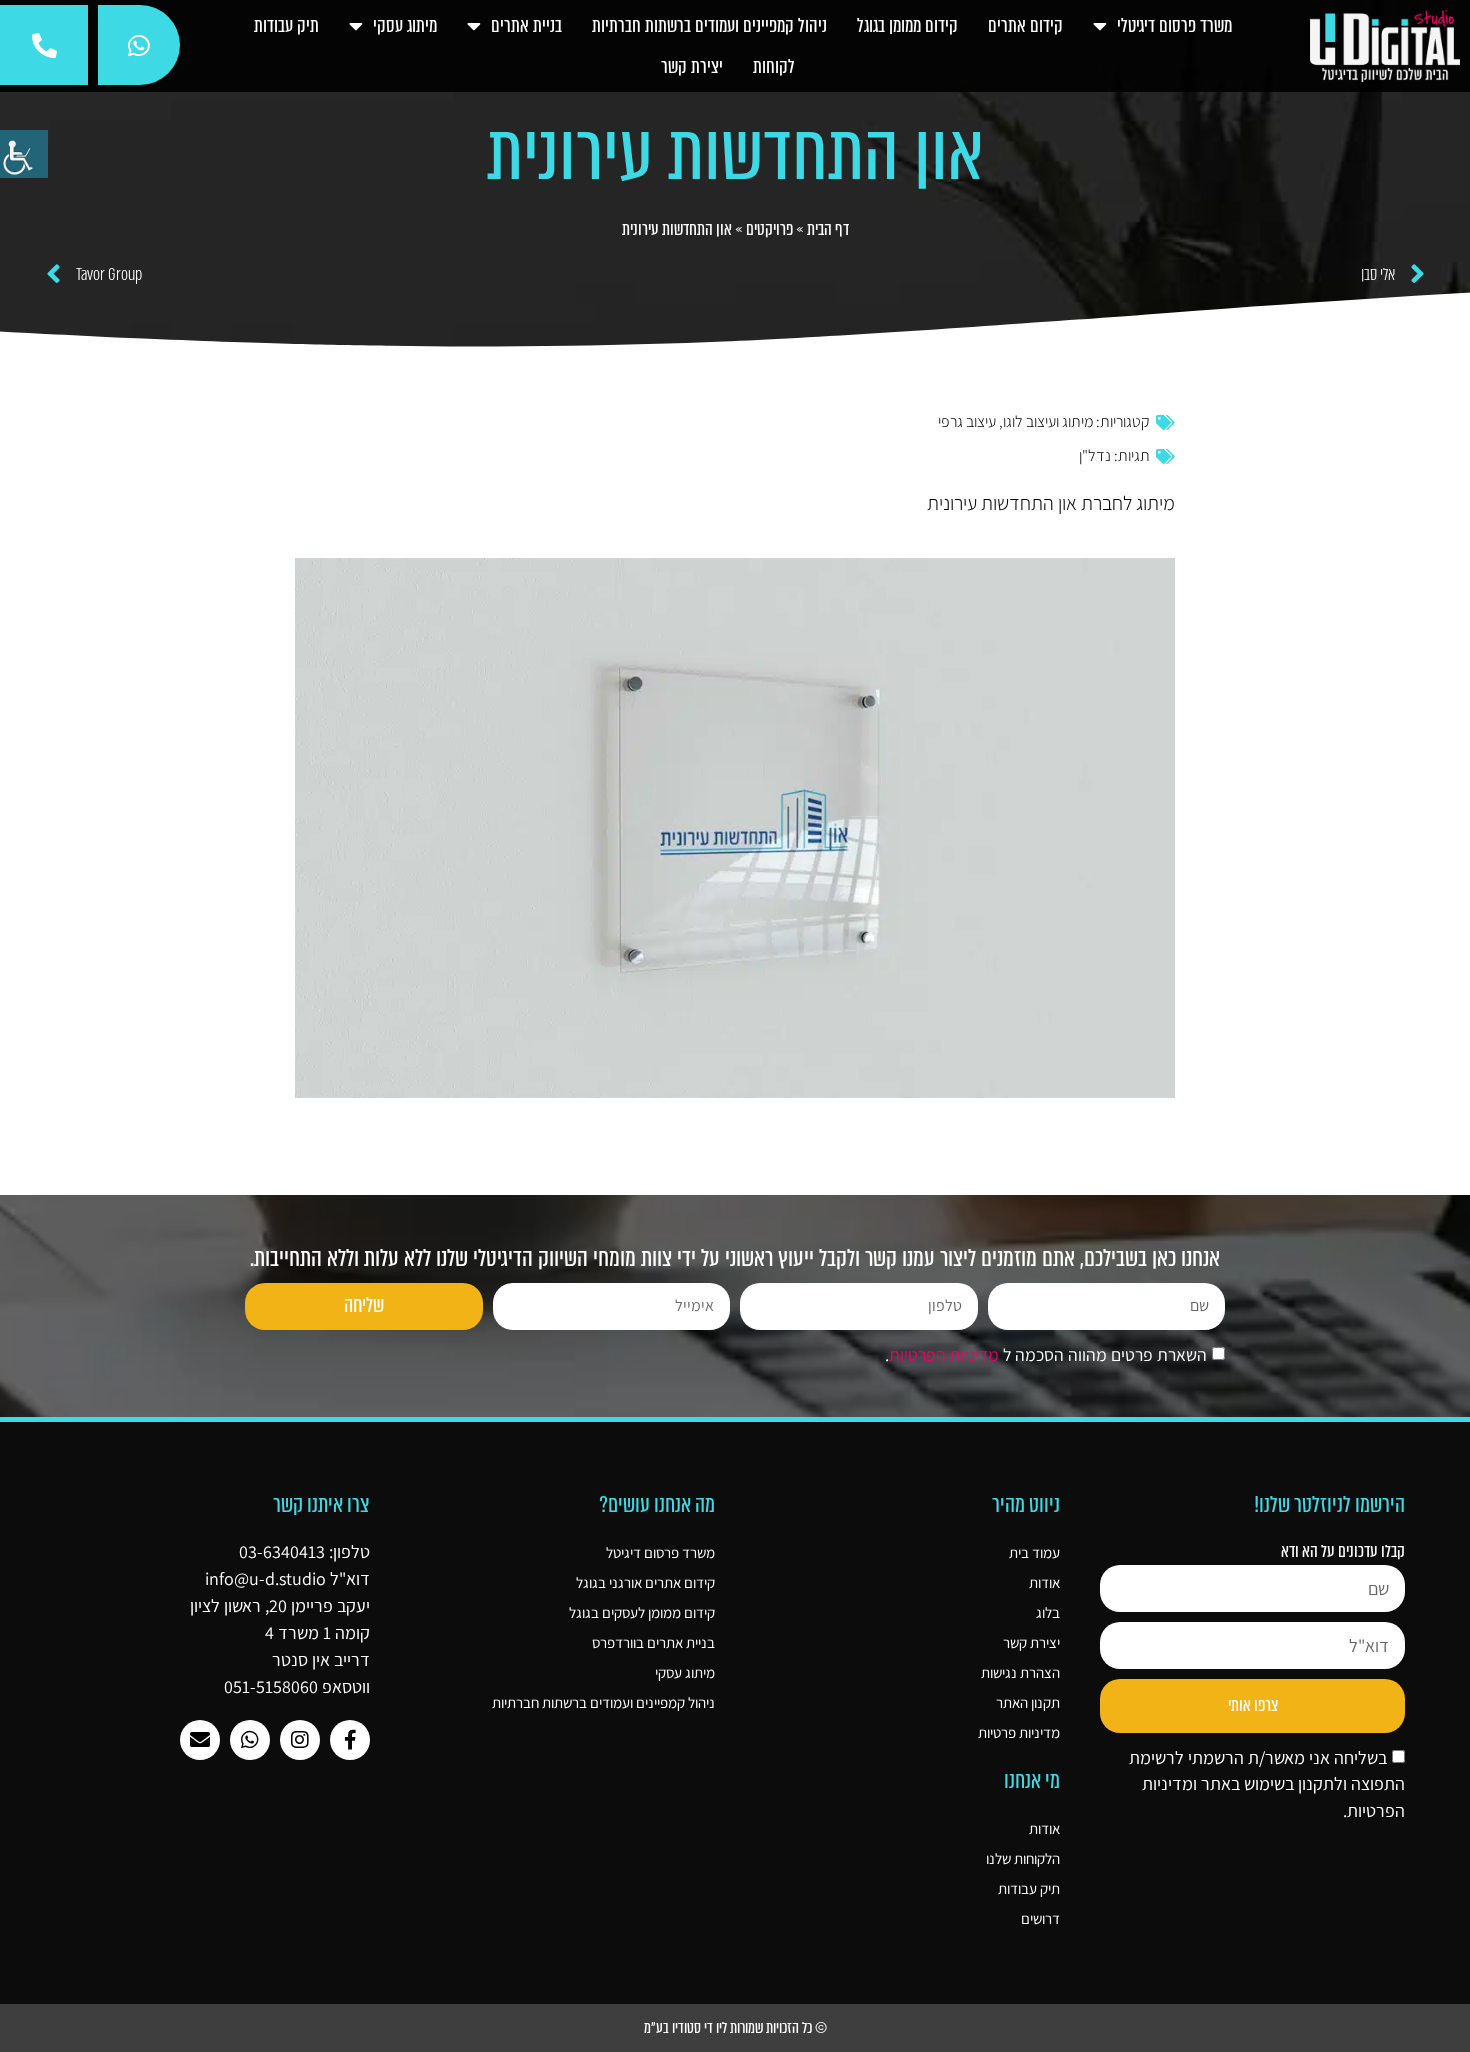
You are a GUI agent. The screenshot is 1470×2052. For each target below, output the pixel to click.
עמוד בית (1034, 1552)
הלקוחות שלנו (1023, 1858)
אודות (1044, 1582)
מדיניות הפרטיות (944, 1354)
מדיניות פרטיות (1019, 1732)
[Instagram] (300, 1740)
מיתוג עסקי (405, 26)
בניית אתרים (526, 26)
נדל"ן (1095, 455)
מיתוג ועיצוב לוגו (1048, 421)
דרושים (1040, 1918)
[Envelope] (200, 1740)
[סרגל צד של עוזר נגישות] (24, 154)
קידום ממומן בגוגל (907, 26)
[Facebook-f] (350, 1740)
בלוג (1048, 1612)
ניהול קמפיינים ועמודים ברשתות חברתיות (709, 26)
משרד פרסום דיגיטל (660, 1552)
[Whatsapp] (250, 1740)
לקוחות (774, 67)
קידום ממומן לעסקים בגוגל (642, 1612)
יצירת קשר (692, 67)
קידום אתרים (1025, 26)
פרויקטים (769, 229)
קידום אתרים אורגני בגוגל (645, 1582)
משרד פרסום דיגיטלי (1174, 26)
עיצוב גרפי (967, 421)
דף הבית (828, 229)
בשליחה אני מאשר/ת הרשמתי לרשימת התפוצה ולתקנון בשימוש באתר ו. (1267, 1784)
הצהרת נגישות (1020, 1672)
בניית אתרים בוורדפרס (653, 1642)
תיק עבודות (286, 26)
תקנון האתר (1028, 1702)
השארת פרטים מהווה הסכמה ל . (1046, 1354)
